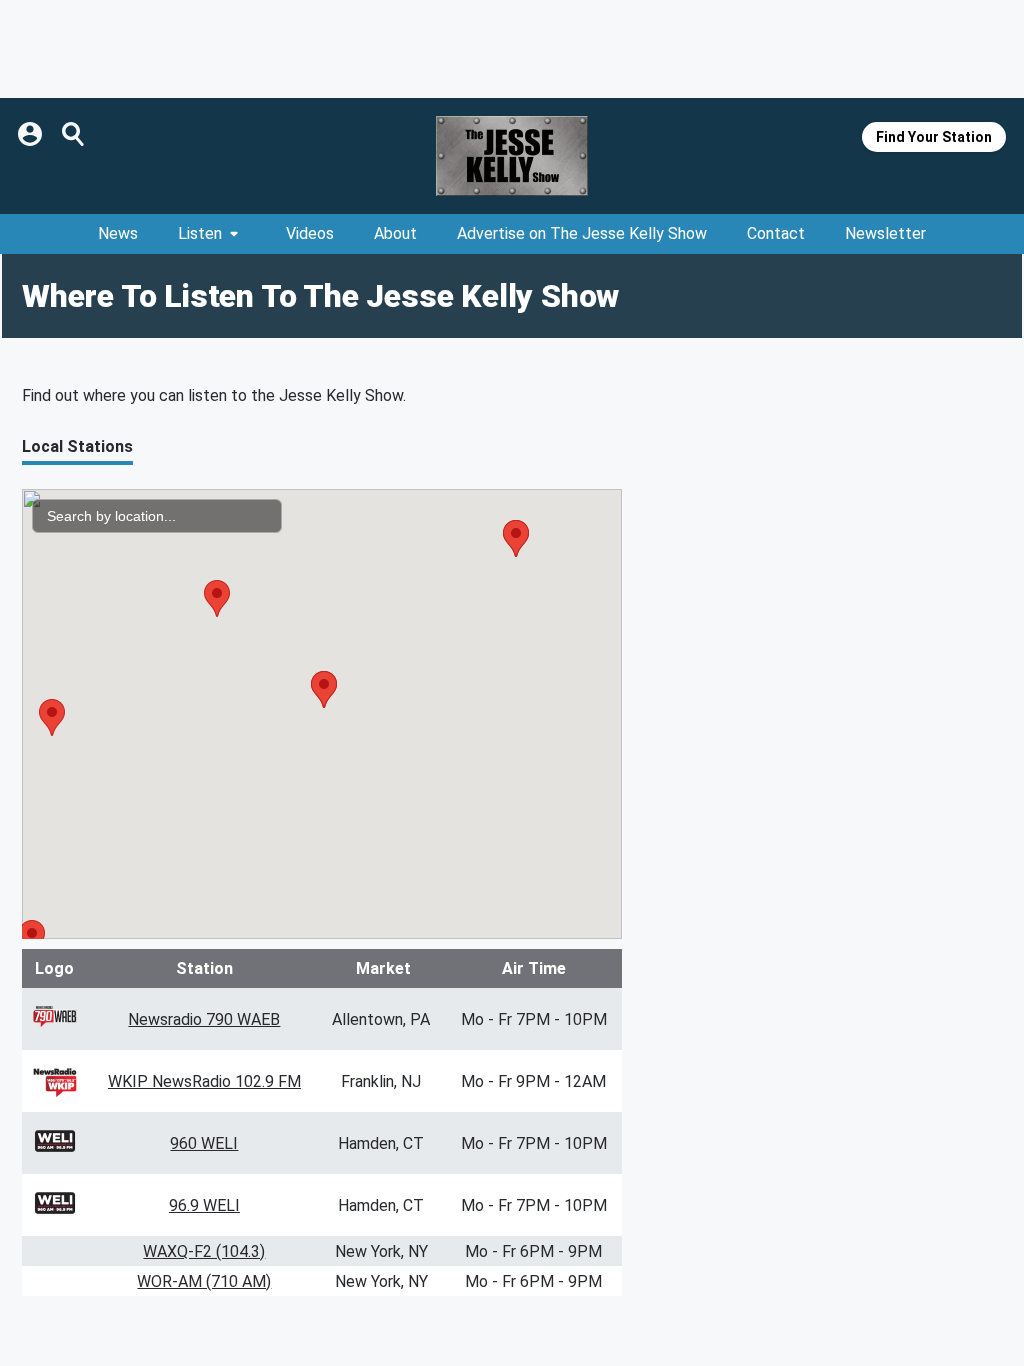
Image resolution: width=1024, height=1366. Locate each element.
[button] (52, 717)
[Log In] (32, 134)
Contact (776, 233)
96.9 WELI (204, 1205)
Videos (310, 233)
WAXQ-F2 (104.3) (204, 1251)
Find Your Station (934, 137)
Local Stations (77, 446)
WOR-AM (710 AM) (204, 1281)
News (118, 233)
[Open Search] (74, 134)
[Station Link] (512, 156)
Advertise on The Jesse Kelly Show (582, 233)
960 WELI (204, 1143)
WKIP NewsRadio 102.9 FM (204, 1081)
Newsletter (885, 233)
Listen (200, 233)
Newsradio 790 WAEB (204, 1019)
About (395, 233)
